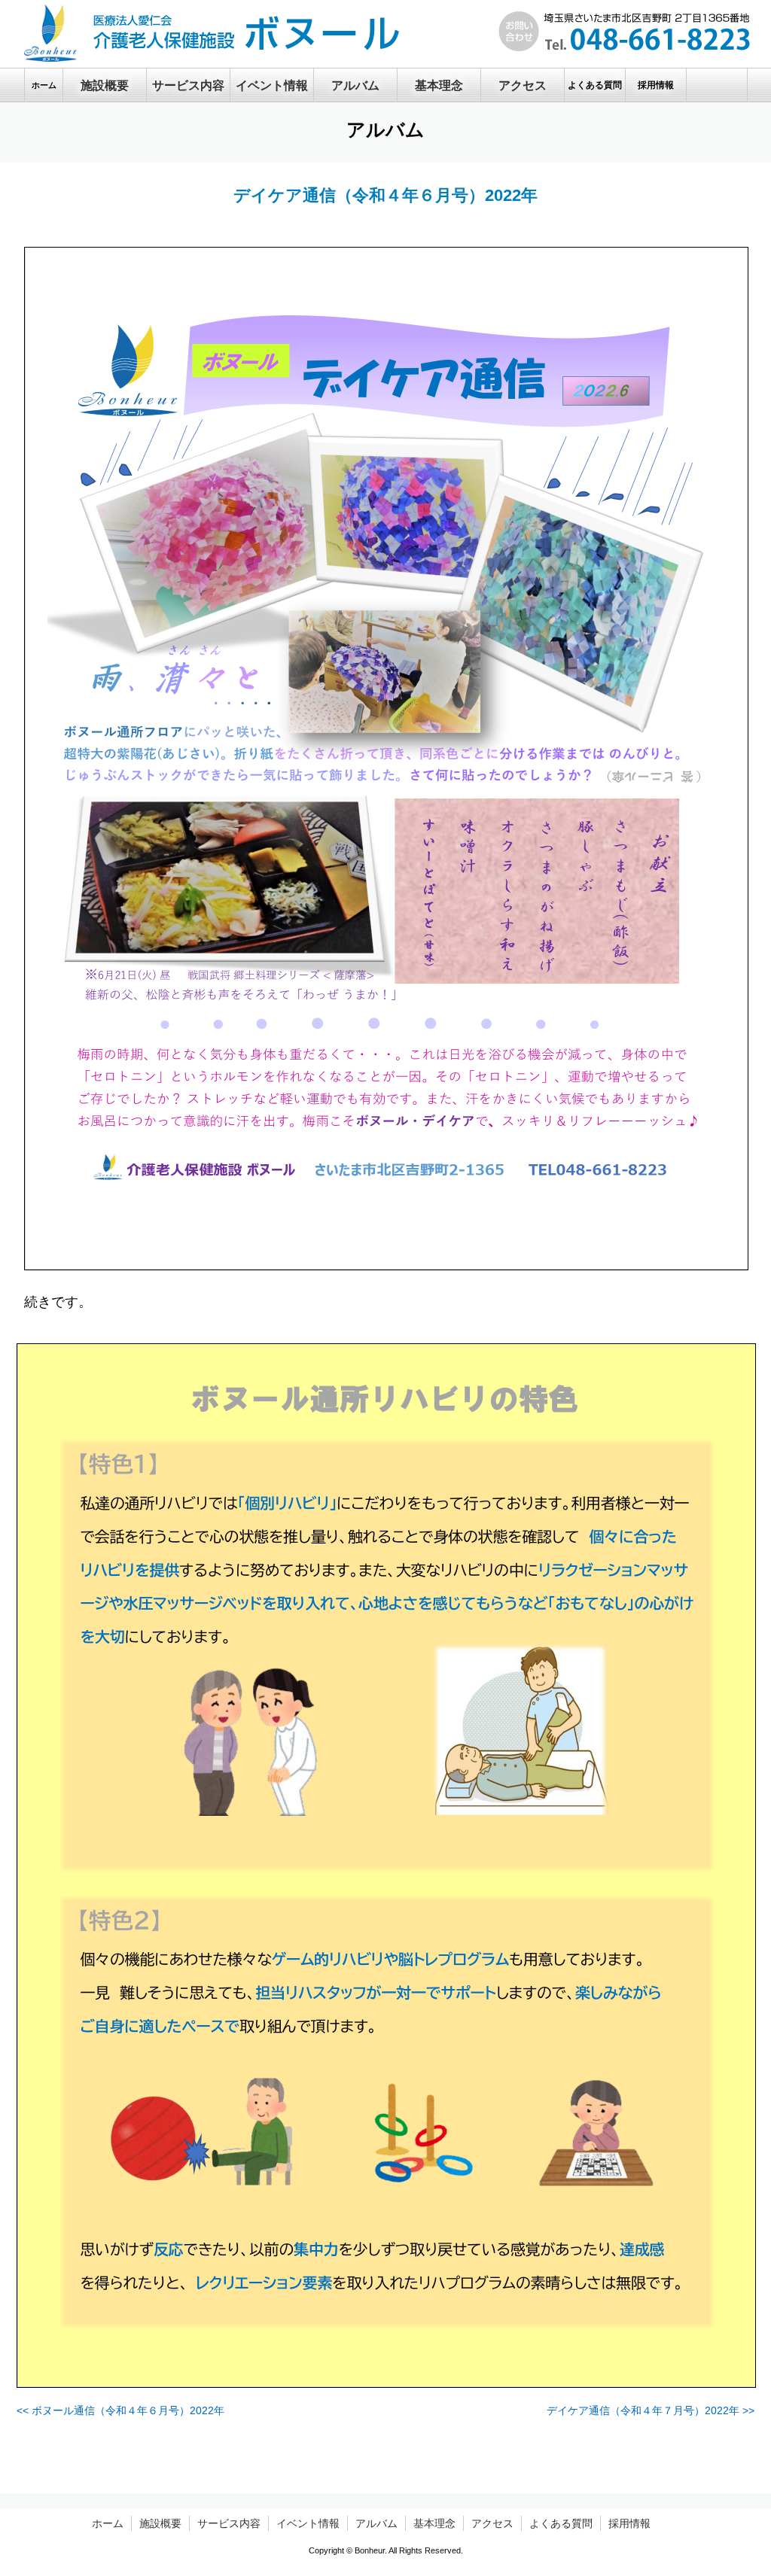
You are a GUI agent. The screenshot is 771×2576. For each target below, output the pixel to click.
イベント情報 (308, 2523)
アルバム (376, 2523)
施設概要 (160, 2523)
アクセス (492, 2523)
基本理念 (434, 2523)
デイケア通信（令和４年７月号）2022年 (651, 2410)
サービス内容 (229, 2523)
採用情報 (629, 2523)
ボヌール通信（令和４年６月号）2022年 (120, 2410)
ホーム (108, 2523)
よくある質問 (561, 2523)
